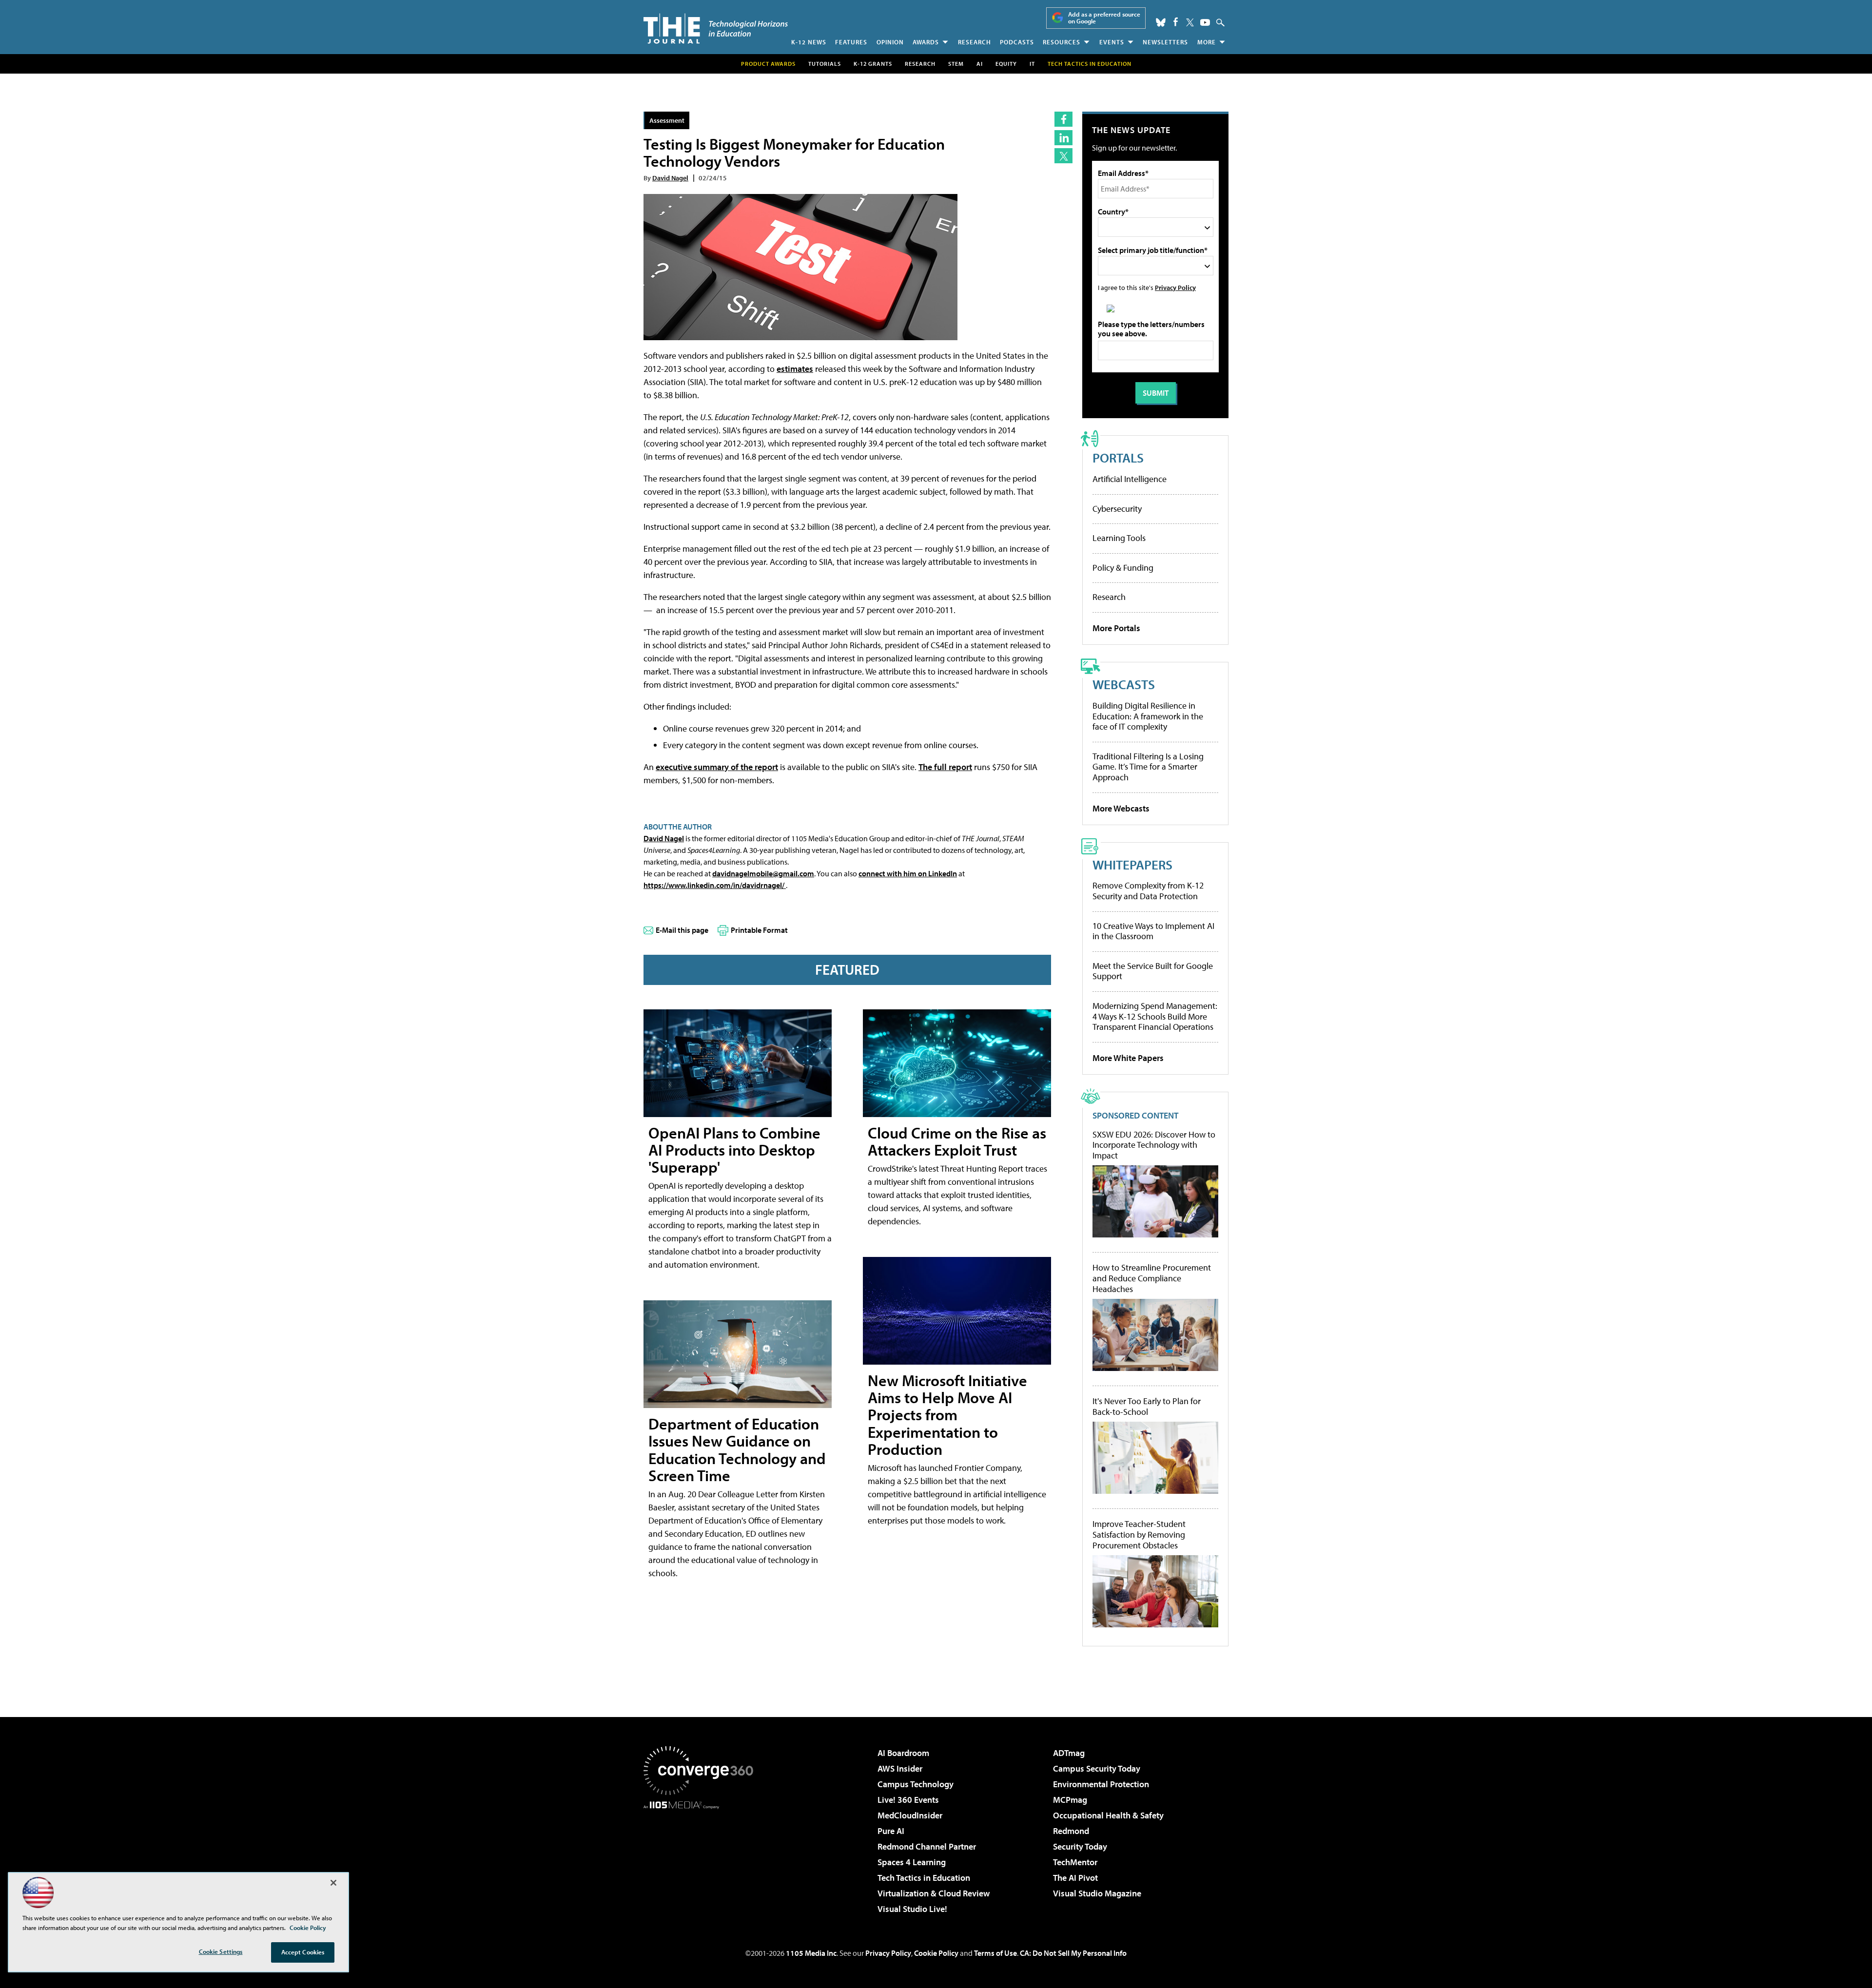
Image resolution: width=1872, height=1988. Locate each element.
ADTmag (1069, 1753)
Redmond (1071, 1831)
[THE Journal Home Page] (716, 29)
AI (980, 64)
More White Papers (1128, 1058)
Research (975, 42)
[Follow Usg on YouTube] (1205, 22)
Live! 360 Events (908, 1800)
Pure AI (891, 1831)
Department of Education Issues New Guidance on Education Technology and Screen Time (737, 1449)
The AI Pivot (1075, 1878)
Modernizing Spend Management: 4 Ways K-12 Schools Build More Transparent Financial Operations (1155, 1016)
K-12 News (809, 42)
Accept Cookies (303, 1952)
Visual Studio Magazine (1097, 1893)
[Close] (333, 1883)
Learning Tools (1119, 538)
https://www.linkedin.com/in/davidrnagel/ (715, 885)
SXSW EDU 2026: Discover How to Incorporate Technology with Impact (1154, 1145)
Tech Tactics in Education (924, 1878)
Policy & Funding (1123, 568)
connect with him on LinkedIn (908, 873)
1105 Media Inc (811, 1953)
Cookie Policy (936, 1953)
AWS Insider (900, 1768)
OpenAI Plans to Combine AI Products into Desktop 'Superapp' (734, 1150)
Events (1112, 42)
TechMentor (1075, 1862)
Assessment (667, 120)
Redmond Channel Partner (927, 1846)
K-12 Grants (873, 64)
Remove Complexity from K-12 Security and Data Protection (1148, 891)
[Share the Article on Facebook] (1063, 119)
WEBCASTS (1124, 684)
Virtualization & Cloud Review (934, 1893)
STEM (956, 64)
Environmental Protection (1101, 1784)
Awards (926, 42)
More (1207, 42)
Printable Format (759, 930)
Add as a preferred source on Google (1104, 18)
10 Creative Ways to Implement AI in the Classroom (1153, 931)
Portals (1118, 457)
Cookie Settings (221, 1951)
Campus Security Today (1097, 1768)
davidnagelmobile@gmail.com (763, 873)
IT (1032, 64)
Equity (1006, 64)
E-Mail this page (682, 930)
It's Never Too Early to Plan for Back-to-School (1147, 1406)
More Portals (1116, 628)
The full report (945, 767)
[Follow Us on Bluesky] (1161, 22)
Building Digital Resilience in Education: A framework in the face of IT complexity (1148, 716)
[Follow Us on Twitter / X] (1190, 22)
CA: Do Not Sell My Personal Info (1073, 1953)
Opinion (890, 42)
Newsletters (1165, 42)
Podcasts (1017, 42)
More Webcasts (1121, 808)
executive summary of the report (717, 767)
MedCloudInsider (910, 1815)
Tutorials (825, 64)
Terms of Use (995, 1953)
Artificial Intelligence (1130, 479)
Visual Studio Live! (912, 1909)
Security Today (1080, 1846)
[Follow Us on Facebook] (1176, 22)
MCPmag (1070, 1800)
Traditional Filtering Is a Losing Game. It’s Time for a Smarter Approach (1148, 767)
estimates (795, 369)
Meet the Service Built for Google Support (1153, 971)
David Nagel (670, 178)
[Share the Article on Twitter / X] (1063, 156)
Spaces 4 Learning (912, 1862)
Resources (1062, 42)
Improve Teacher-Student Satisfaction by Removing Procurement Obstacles (1139, 1534)
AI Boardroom (903, 1753)
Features (851, 42)
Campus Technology (916, 1784)
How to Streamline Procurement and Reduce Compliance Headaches (1152, 1278)
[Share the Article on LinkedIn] (1063, 138)
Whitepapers (1132, 864)
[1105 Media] (702, 1859)
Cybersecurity (1117, 509)
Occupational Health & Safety (1108, 1815)
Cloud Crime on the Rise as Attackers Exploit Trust (957, 1141)
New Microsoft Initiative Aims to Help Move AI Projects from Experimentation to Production (947, 1415)
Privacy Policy (1175, 287)
